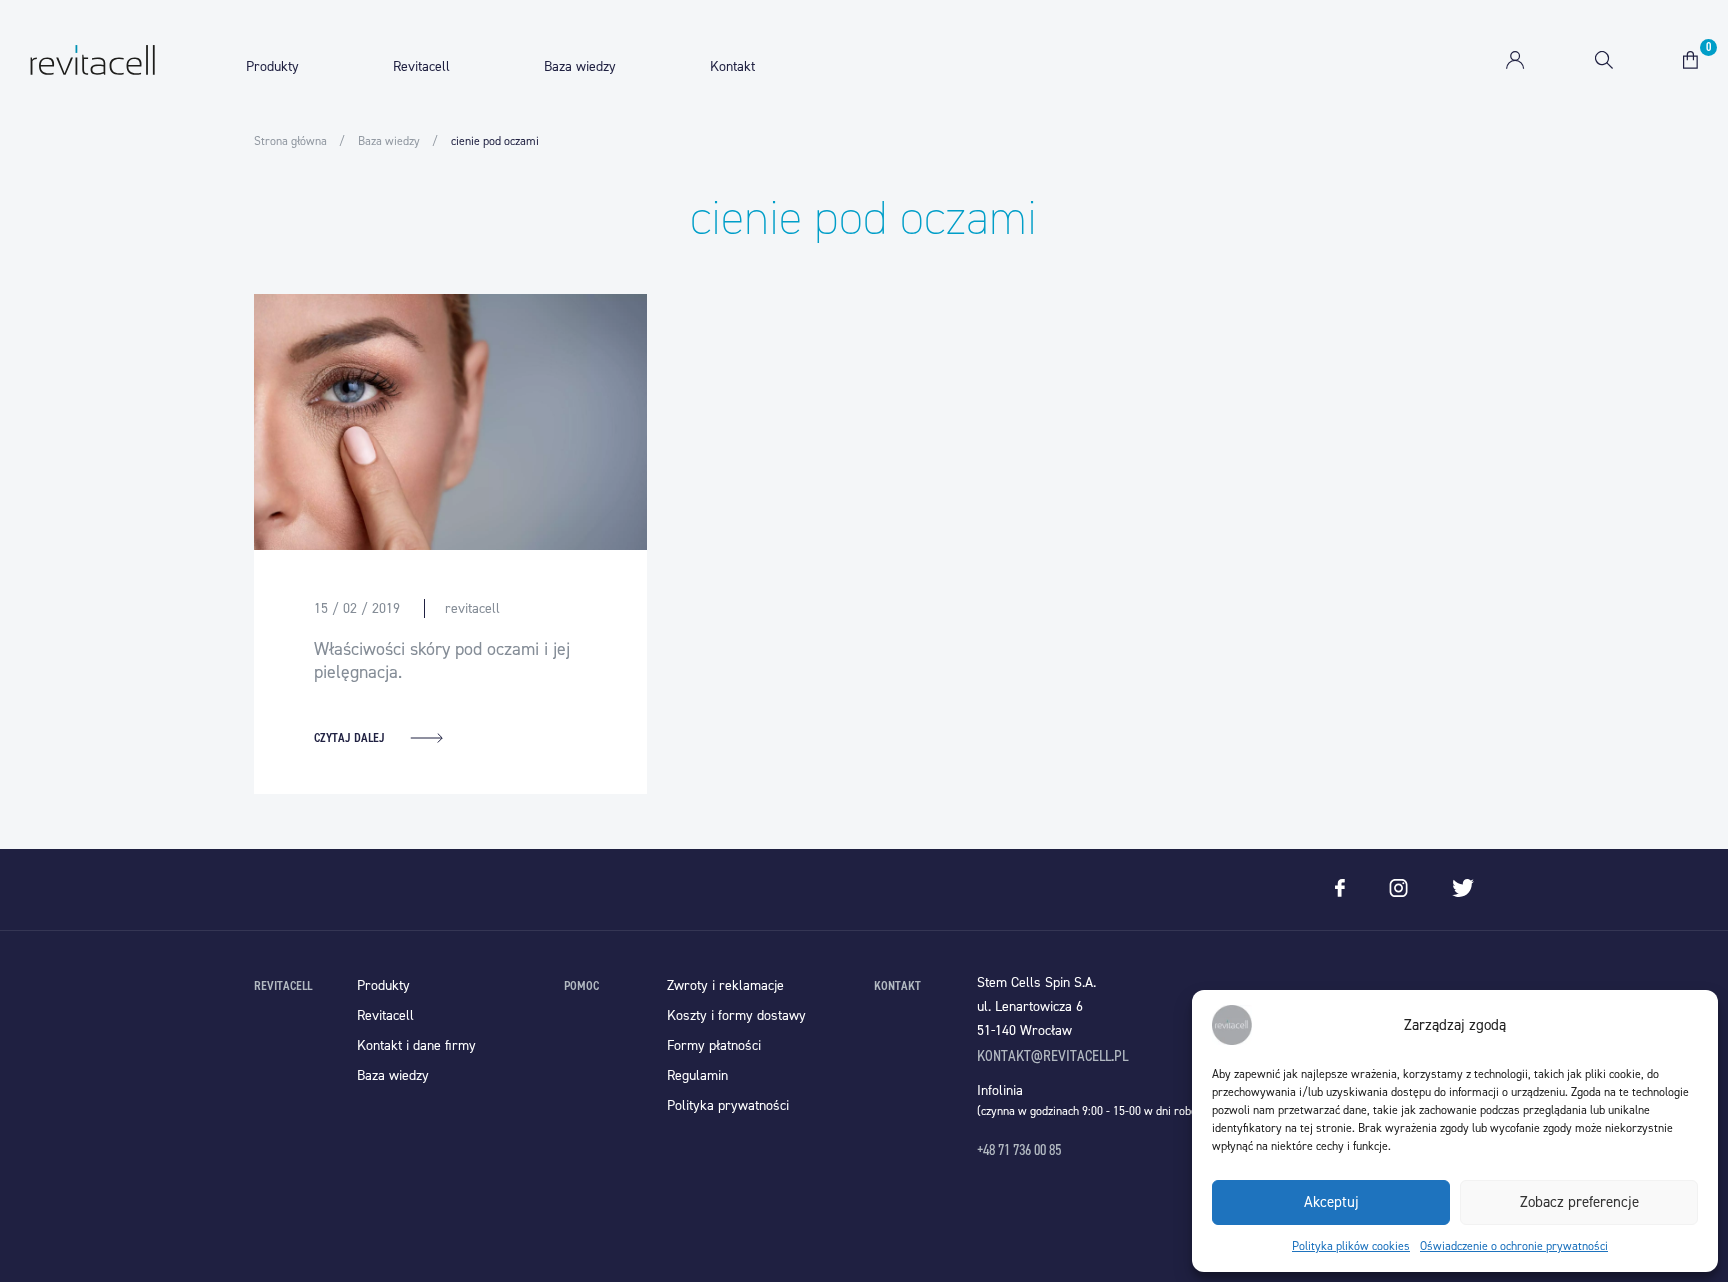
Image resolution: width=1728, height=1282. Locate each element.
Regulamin (697, 1075)
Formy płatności (714, 1045)
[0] (1690, 60)
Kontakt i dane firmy (416, 1045)
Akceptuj (1331, 1202)
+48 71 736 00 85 (1019, 1149)
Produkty (272, 66)
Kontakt (732, 66)
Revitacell (421, 66)
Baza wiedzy (580, 66)
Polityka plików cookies (1351, 1246)
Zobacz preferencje (1579, 1202)
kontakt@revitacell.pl (1052, 1055)
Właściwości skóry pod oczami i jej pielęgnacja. (442, 660)
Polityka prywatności (728, 1105)
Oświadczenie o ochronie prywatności (1514, 1246)
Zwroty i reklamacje (725, 985)
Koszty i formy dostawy (736, 1015)
